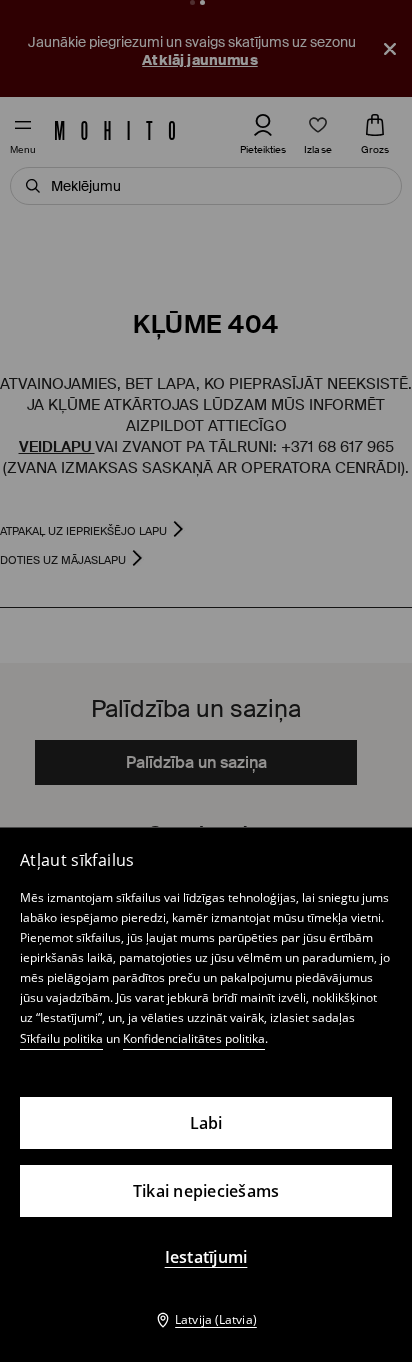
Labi (206, 1123)
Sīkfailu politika (61, 1038)
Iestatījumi (206, 1257)
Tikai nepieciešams (206, 1191)
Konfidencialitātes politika (194, 1038)
